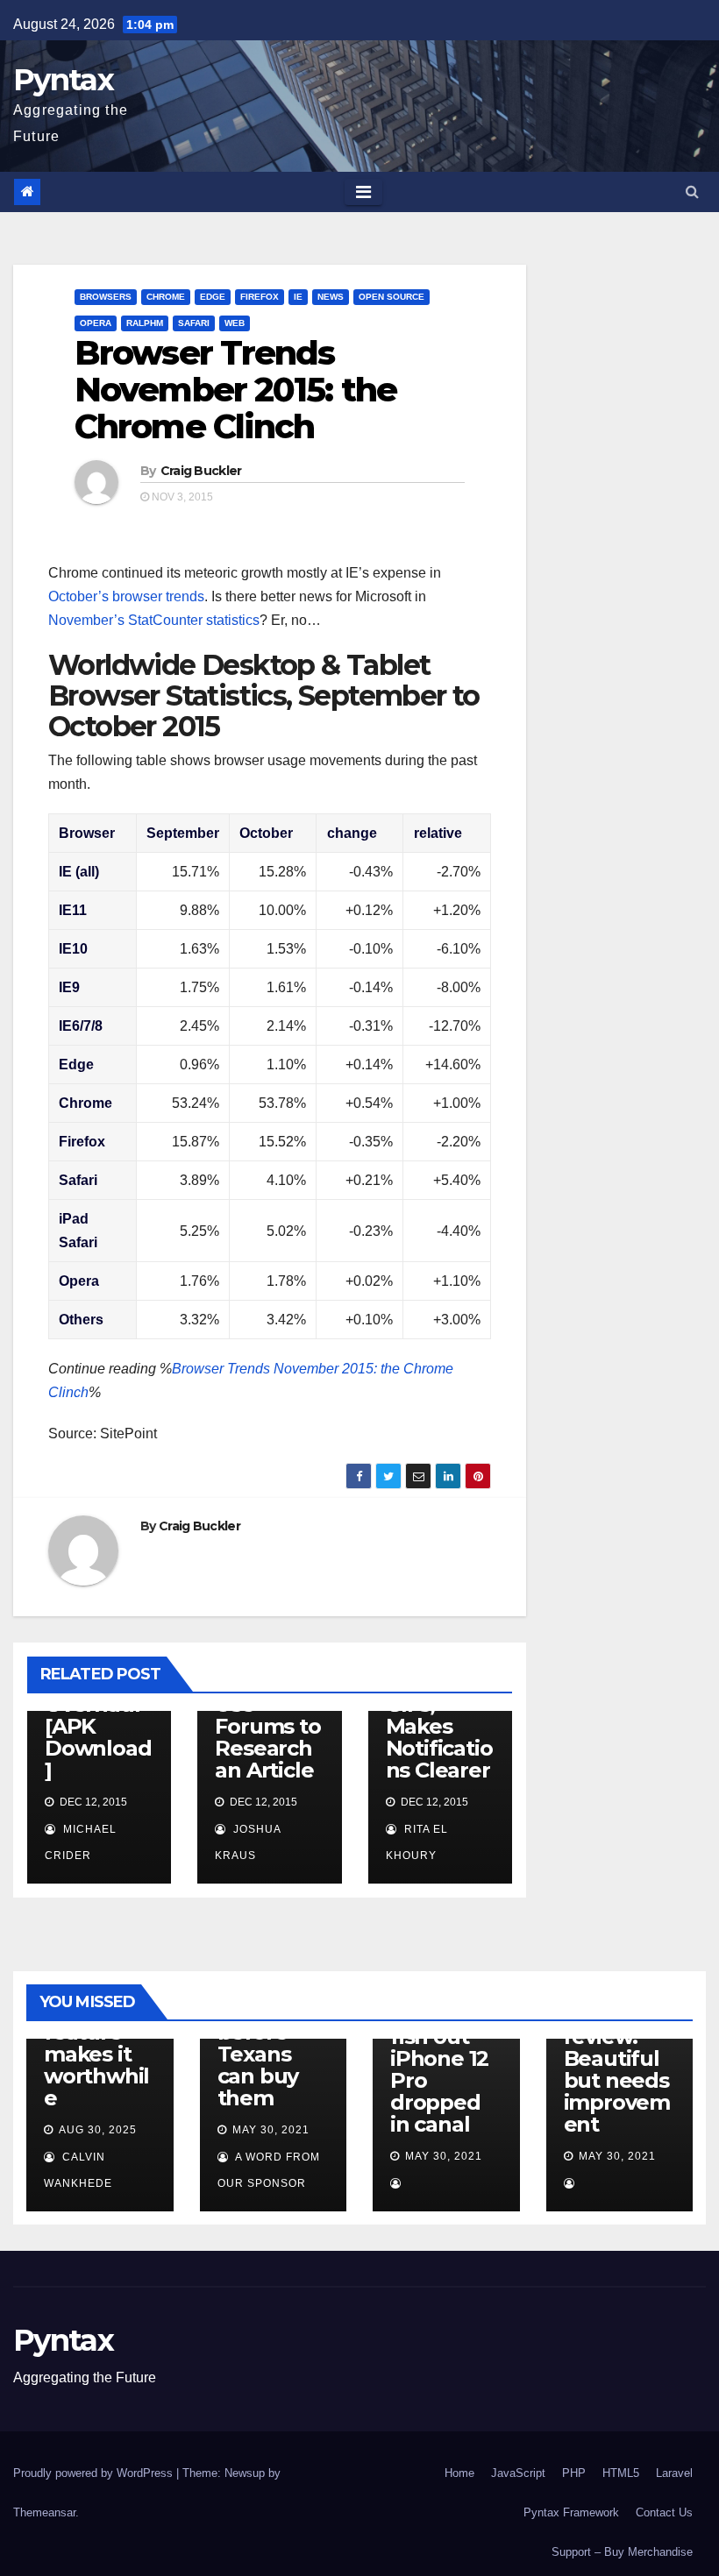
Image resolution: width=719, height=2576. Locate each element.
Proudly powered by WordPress (95, 2473)
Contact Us (664, 2512)
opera (96, 323)
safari (194, 323)
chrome (166, 297)
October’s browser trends (126, 596)
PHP (574, 2473)
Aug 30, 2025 (98, 2130)
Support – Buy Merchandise (622, 2552)
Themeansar (44, 2512)
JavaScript (518, 2473)
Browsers (106, 297)
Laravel (674, 2473)
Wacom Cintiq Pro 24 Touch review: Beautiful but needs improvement (617, 2047)
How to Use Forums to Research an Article (267, 1726)
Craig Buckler (201, 471)
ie (298, 297)
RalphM (145, 323)
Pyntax (63, 80)
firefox (260, 297)
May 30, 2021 (271, 2130)
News (331, 297)
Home (459, 2473)
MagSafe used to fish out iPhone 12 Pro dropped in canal (439, 2058)
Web (235, 323)
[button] (692, 192)
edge (213, 297)
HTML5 (621, 2473)
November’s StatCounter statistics (154, 620)
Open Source (392, 297)
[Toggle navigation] (363, 192)
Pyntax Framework (571, 2512)
